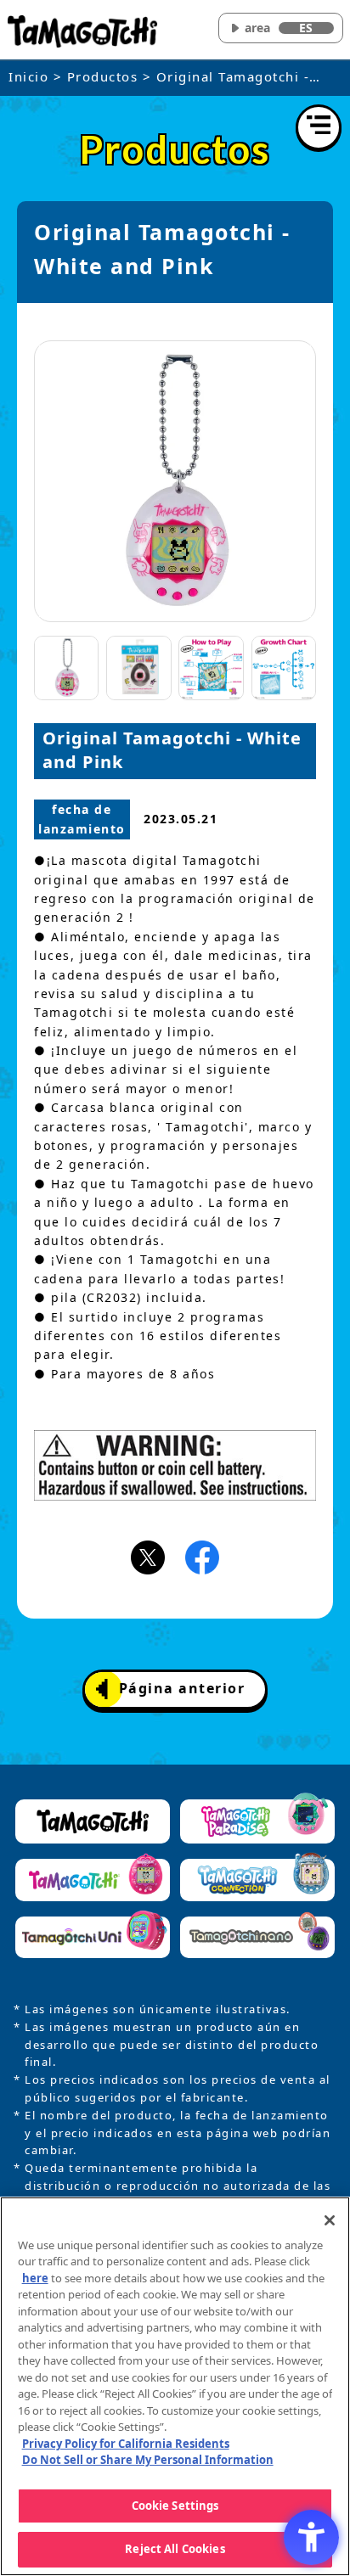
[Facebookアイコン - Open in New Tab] (202, 1556)
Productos (103, 76)
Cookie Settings (175, 2506)
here (35, 2278)
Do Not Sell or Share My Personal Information (148, 2460)
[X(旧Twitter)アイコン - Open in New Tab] (148, 1556)
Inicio (28, 76)
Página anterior (182, 1688)
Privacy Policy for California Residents (126, 2444)
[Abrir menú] (319, 127)
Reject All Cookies (175, 2549)
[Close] (330, 2220)
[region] (175, 2386)
